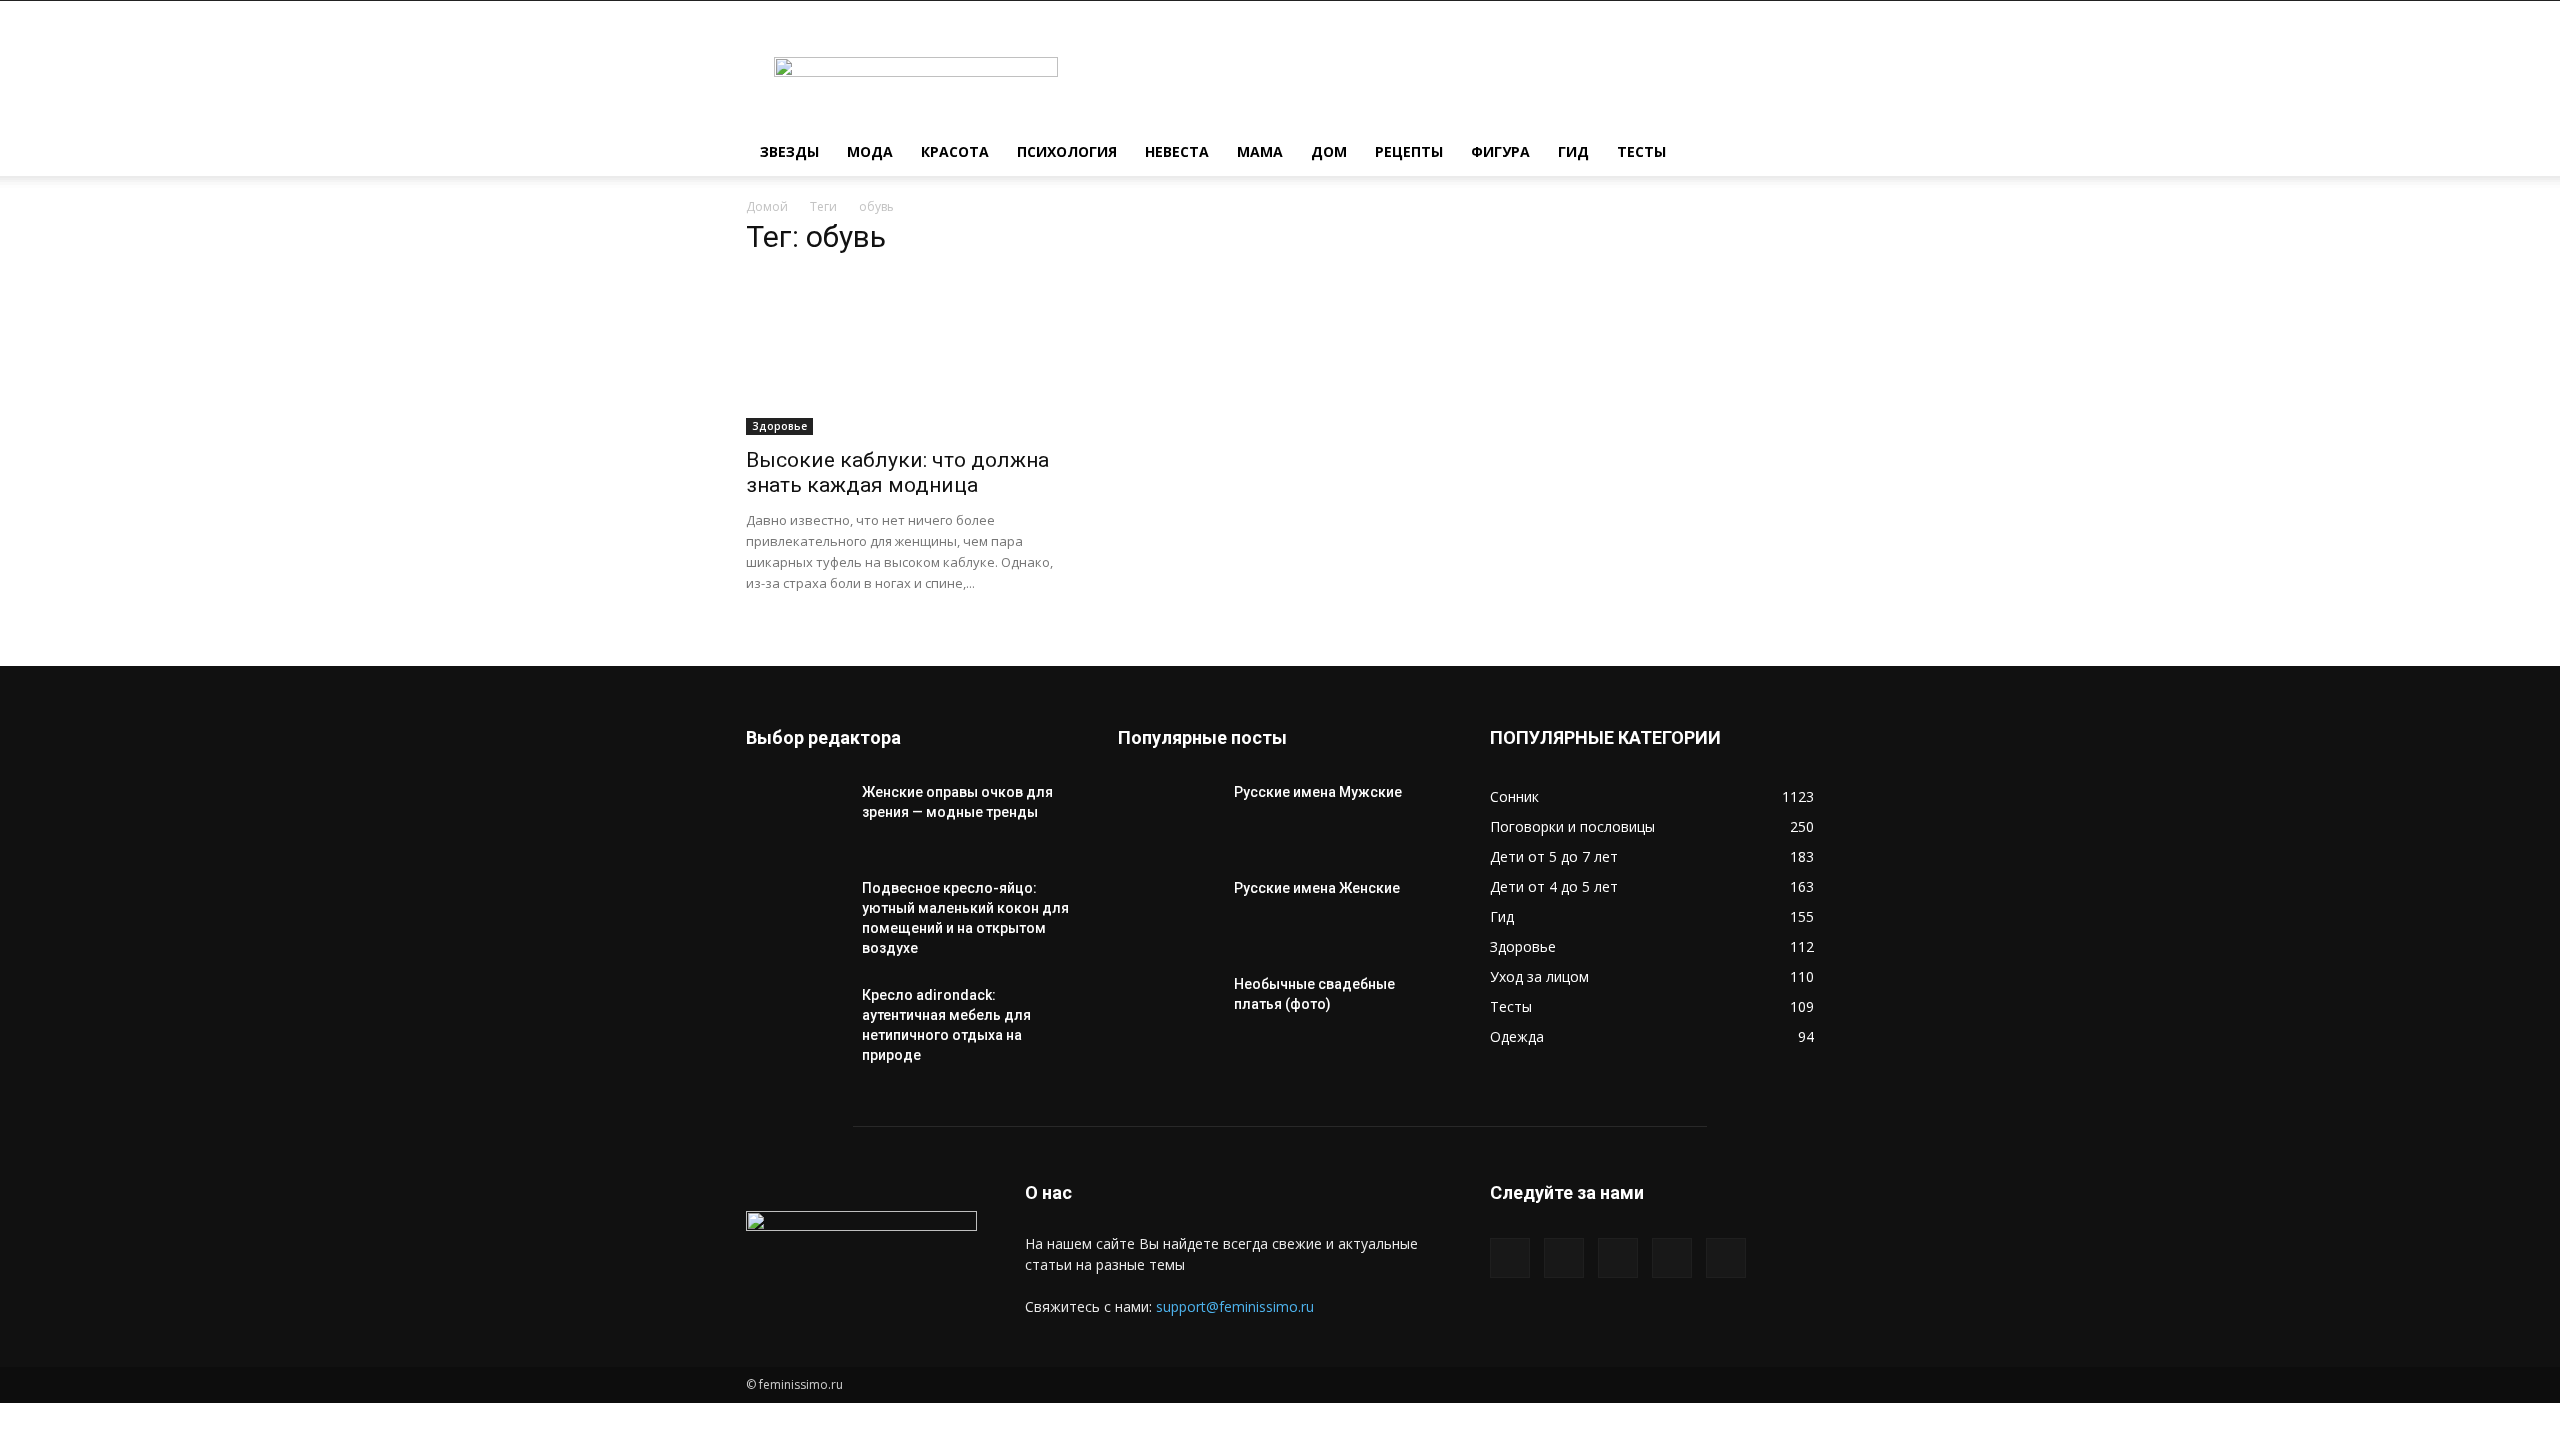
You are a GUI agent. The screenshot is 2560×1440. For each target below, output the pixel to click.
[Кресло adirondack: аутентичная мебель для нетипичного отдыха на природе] (796, 1020)
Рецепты (1409, 151)
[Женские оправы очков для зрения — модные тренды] (796, 817)
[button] (1790, 153)
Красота (955, 151)
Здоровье (779, 426)
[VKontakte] (1672, 1258)
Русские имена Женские (1317, 888)
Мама (1260, 151)
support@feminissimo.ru (1235, 1306)
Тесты (1641, 151)
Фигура (1500, 151)
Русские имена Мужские (1318, 792)
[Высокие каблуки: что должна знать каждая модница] (908, 355)
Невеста (1177, 151)
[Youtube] (1726, 1258)
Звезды (789, 151)
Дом (1329, 151)
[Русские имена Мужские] (1168, 817)
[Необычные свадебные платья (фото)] (1168, 1009)
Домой (767, 206)
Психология (1067, 151)
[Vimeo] (1618, 1258)
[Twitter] (1564, 1258)
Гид (1573, 151)
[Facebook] (1510, 1258)
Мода (870, 151)
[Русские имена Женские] (1168, 913)
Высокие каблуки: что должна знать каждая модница (897, 472)
